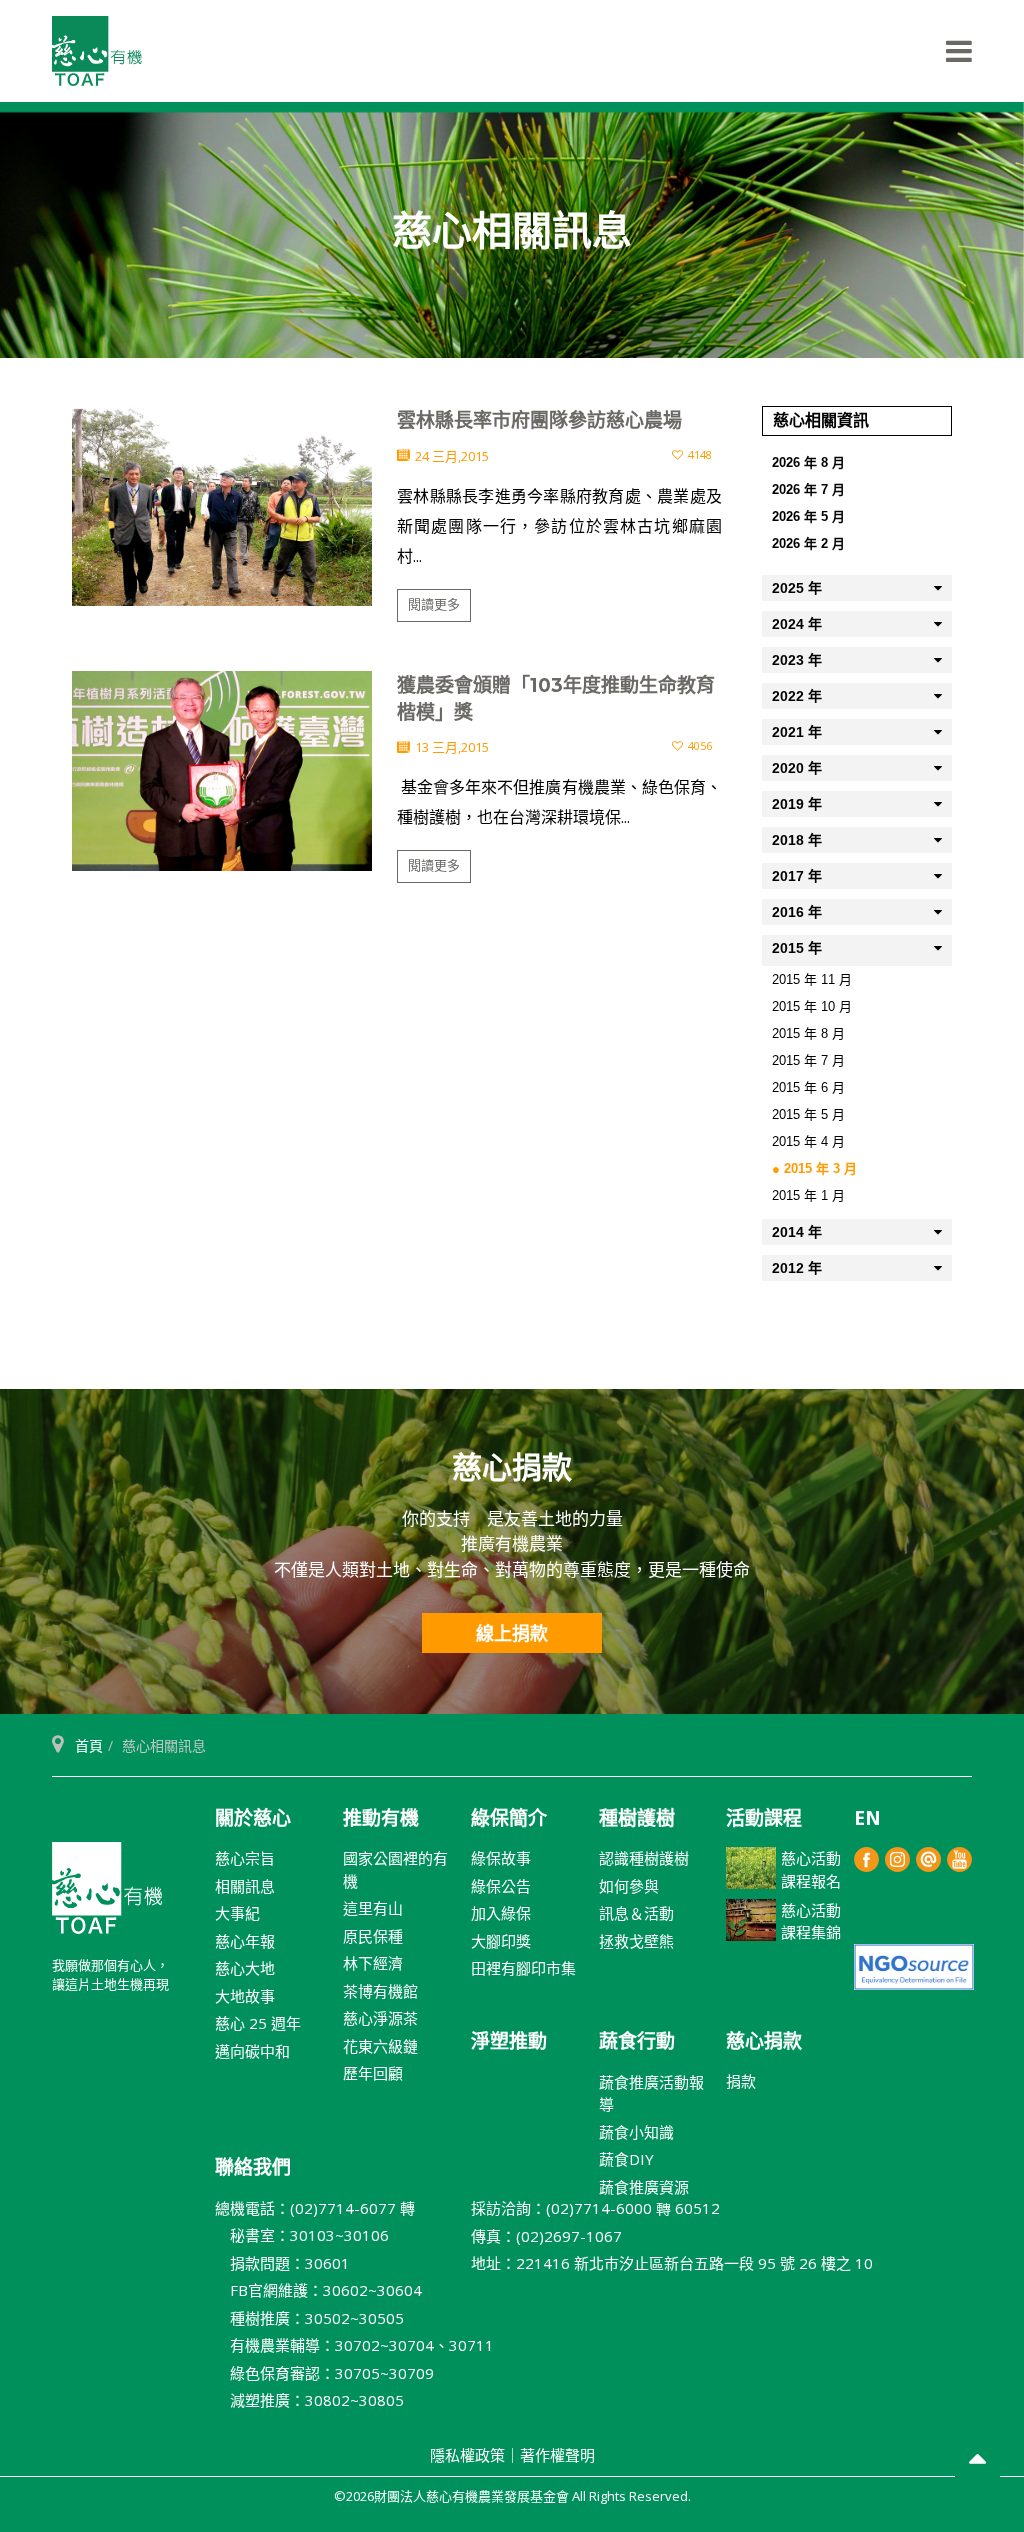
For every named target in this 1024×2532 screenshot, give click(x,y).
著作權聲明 (557, 2455)
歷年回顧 (373, 2073)
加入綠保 (501, 1913)
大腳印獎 (501, 1941)
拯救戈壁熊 (636, 1941)
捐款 (741, 2081)
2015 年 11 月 (812, 979)
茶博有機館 (380, 1991)
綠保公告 (501, 1886)
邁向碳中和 (252, 2051)
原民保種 (373, 1936)
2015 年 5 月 (808, 1114)
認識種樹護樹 (644, 1858)
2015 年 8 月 (808, 1033)
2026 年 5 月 (808, 516)
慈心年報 (245, 1941)
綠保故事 (501, 1858)
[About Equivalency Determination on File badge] (914, 1965)
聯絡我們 (253, 2167)
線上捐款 (512, 1633)
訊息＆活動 (636, 1913)
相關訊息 (245, 1886)
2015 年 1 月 (808, 1195)
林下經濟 (373, 1963)
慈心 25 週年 (258, 2023)
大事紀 (237, 1913)
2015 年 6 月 (808, 1087)
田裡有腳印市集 (523, 1968)
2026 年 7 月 (808, 489)
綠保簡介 (509, 1818)
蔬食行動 (637, 2041)
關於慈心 (253, 1818)
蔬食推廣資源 (644, 2187)
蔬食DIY (626, 2159)
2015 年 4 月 (808, 1141)
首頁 (89, 1745)
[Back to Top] (977, 2461)
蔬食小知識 (636, 2132)
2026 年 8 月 (808, 462)
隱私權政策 (467, 2455)
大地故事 (245, 1996)
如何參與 (629, 1886)
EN (867, 1818)
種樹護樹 (637, 1818)
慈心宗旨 (245, 1858)
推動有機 (381, 1818)
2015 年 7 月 (808, 1060)
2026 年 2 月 (808, 543)
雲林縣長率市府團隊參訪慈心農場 (539, 420)
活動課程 (764, 1818)
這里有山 (373, 1908)
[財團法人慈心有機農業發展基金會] (97, 51)
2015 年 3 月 (820, 1168)
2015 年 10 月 (812, 1006)
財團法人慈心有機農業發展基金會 (107, 1896)
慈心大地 (245, 1968)
